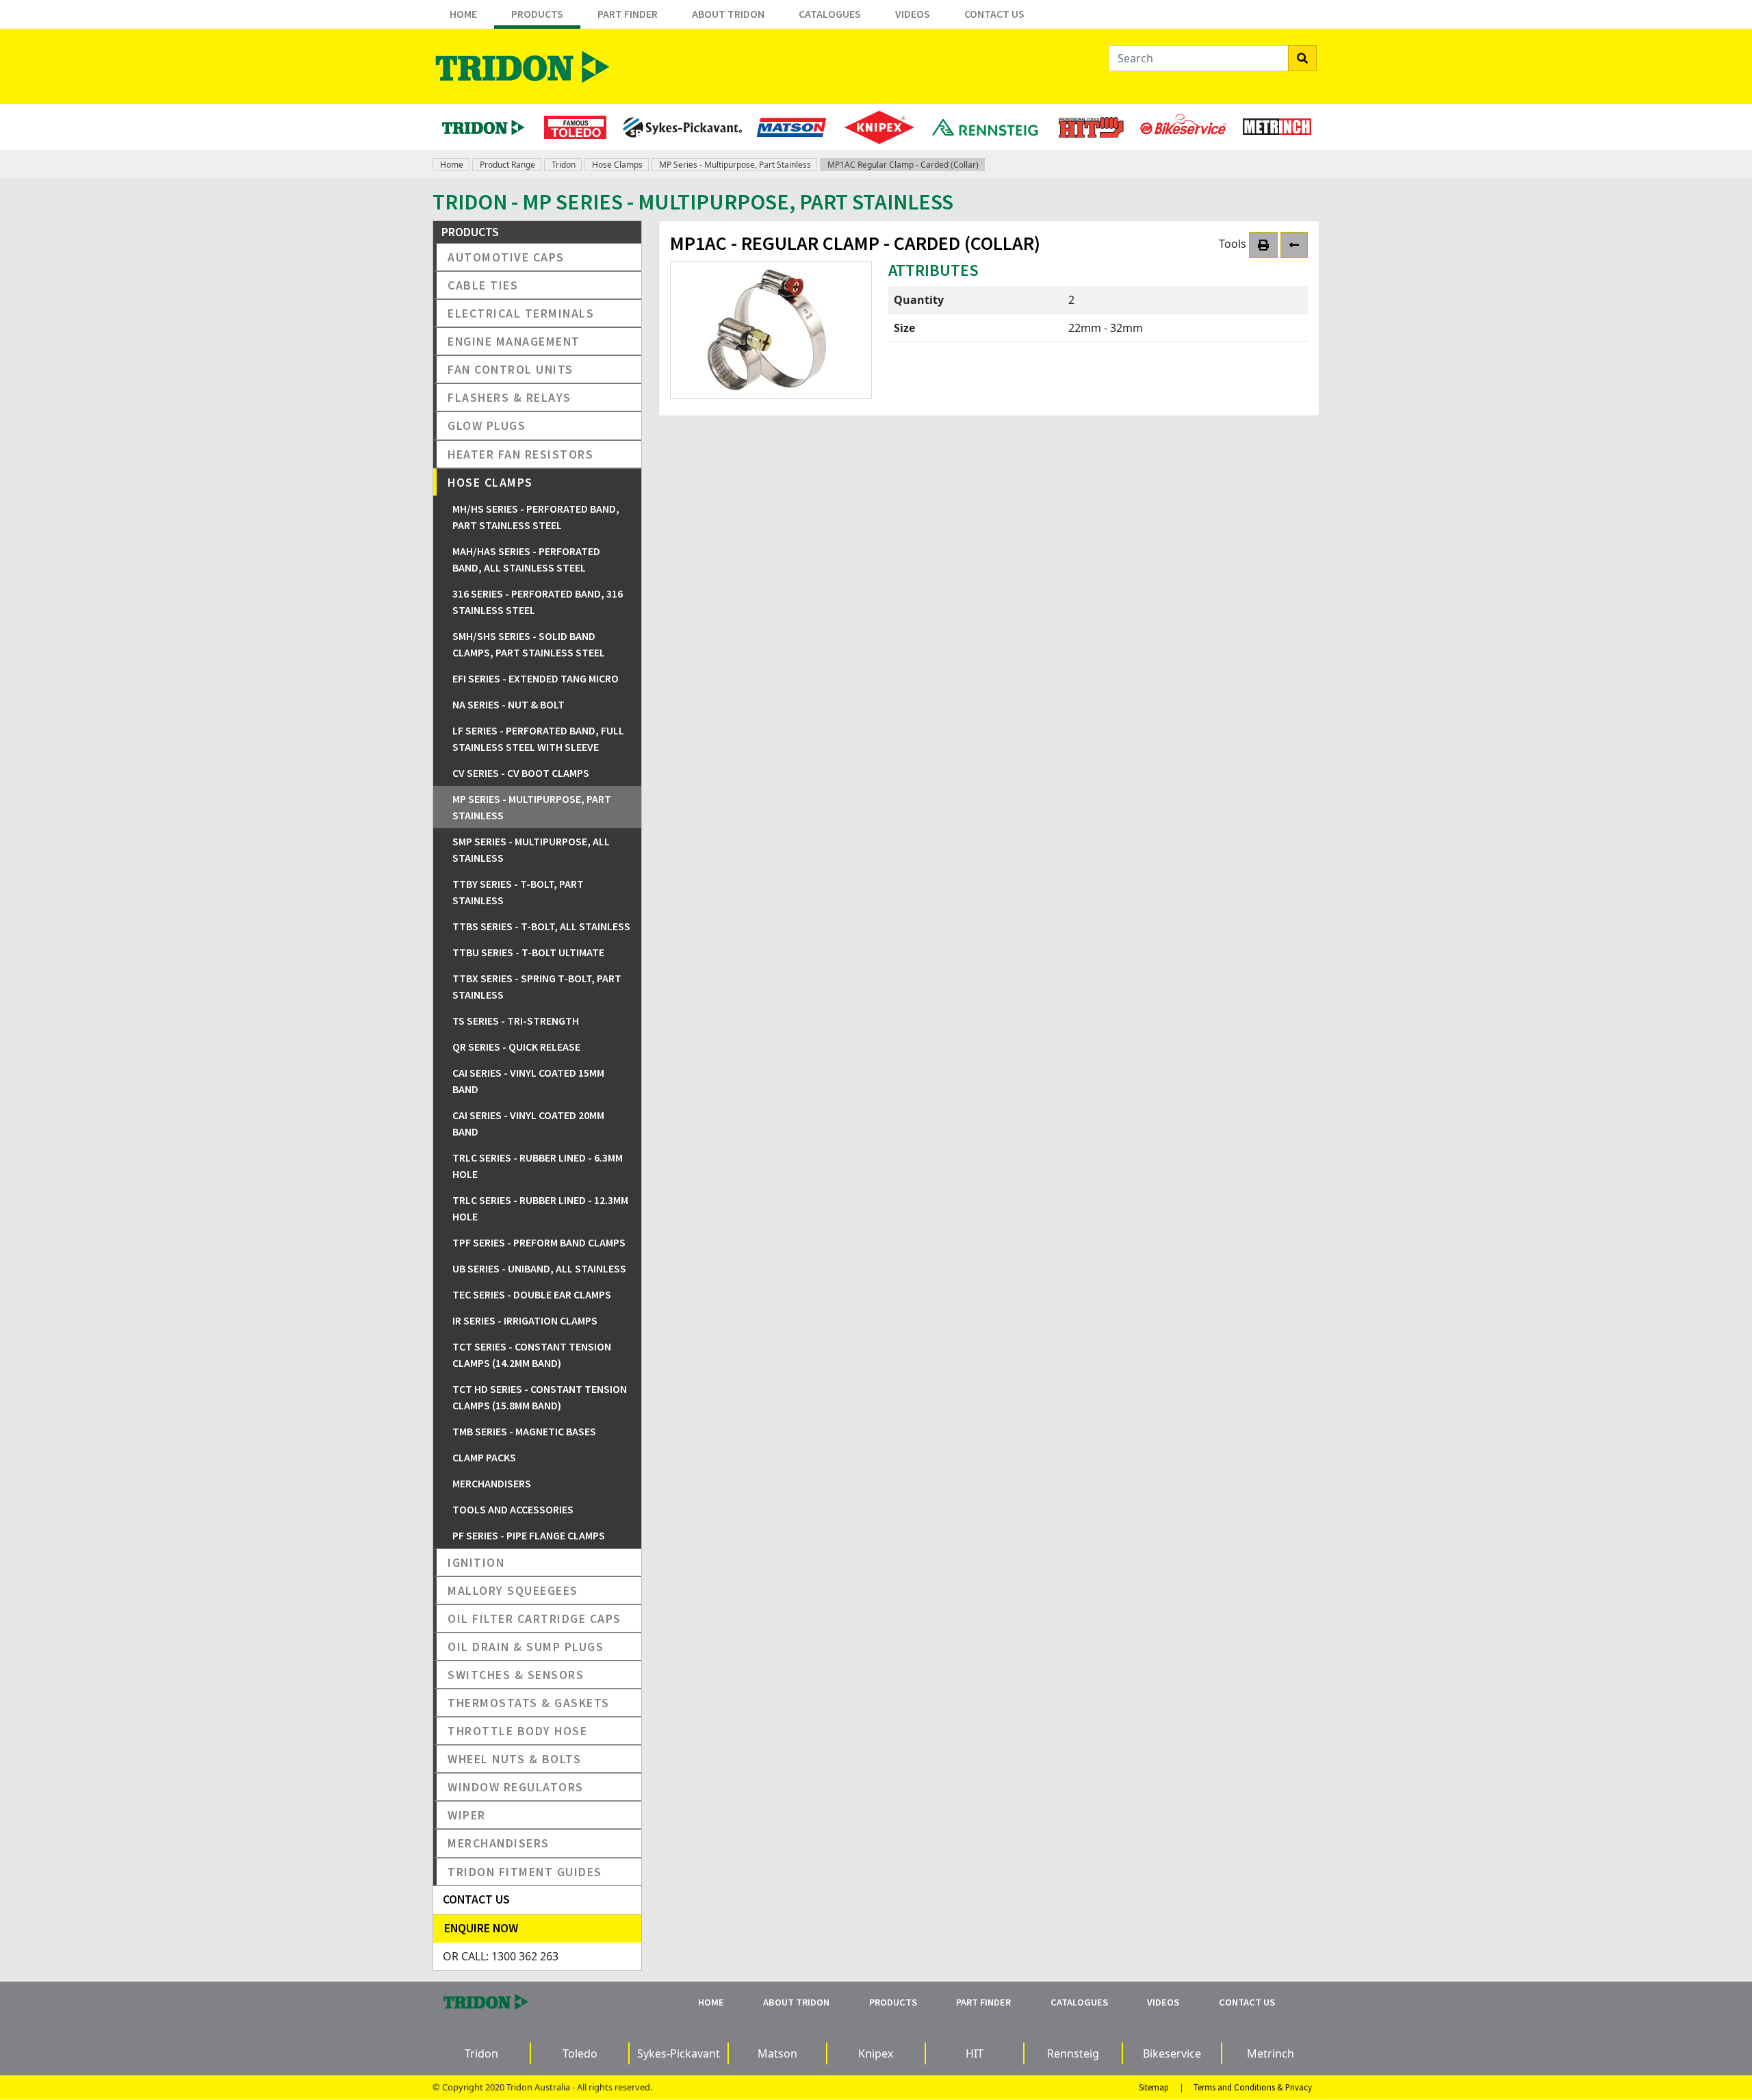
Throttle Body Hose (517, 1731)
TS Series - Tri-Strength (516, 1021)
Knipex (876, 2053)
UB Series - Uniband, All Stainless (539, 1268)
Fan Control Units (511, 369)
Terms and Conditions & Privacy (1253, 2087)
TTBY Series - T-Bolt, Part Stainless (518, 892)
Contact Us (994, 14)
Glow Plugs (487, 425)
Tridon (564, 165)
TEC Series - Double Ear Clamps (532, 1294)
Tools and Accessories (513, 1509)
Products (537, 14)
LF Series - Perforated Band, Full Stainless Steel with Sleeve (538, 739)
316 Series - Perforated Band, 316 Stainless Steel (538, 602)
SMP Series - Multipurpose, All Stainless (531, 849)
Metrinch (1271, 2053)
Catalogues (830, 14)
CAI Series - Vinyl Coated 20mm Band (528, 1123)
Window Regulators (516, 1787)
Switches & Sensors (516, 1675)
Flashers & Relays (510, 397)
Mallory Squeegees (513, 1590)
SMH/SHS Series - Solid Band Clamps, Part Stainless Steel (529, 644)
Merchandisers (492, 1483)
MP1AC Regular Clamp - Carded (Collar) (903, 165)
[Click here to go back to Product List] (1294, 245)
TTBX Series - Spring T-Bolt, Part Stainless (537, 986)
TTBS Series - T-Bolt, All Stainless (541, 926)
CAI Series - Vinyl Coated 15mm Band (528, 1081)
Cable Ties (483, 285)
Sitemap (1154, 2087)
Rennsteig (1073, 2053)
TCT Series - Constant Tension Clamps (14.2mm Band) (532, 1355)
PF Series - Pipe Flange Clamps (529, 1535)
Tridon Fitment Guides (525, 1872)
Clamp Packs (484, 1457)
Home (463, 14)
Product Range (507, 165)
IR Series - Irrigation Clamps (525, 1320)
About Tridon (728, 14)
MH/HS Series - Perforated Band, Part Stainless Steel (536, 517)
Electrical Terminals (521, 313)
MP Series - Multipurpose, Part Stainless (735, 165)
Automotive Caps (506, 257)
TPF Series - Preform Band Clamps (539, 1242)
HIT (975, 2053)
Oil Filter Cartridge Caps (534, 1618)
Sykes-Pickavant (679, 2053)
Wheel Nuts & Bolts (514, 1759)
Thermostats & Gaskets (529, 1703)
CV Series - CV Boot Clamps (521, 773)
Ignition (476, 1562)
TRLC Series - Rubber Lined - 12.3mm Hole (540, 1208)
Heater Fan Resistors (520, 454)
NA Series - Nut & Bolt (508, 704)
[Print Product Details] (1263, 245)
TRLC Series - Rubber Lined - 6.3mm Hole (538, 1166)
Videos (913, 14)
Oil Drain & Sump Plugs (526, 1647)
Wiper (467, 1815)
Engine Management (514, 341)
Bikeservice (1172, 2053)
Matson (777, 2053)
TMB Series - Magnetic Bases (524, 1431)
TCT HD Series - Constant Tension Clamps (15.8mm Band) (540, 1397)
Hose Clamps (617, 165)
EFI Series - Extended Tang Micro (536, 678)
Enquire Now (481, 1928)
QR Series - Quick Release (516, 1047)
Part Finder (628, 14)
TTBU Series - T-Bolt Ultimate (528, 952)
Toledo (580, 2053)
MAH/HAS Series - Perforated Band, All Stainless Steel (526, 559)
